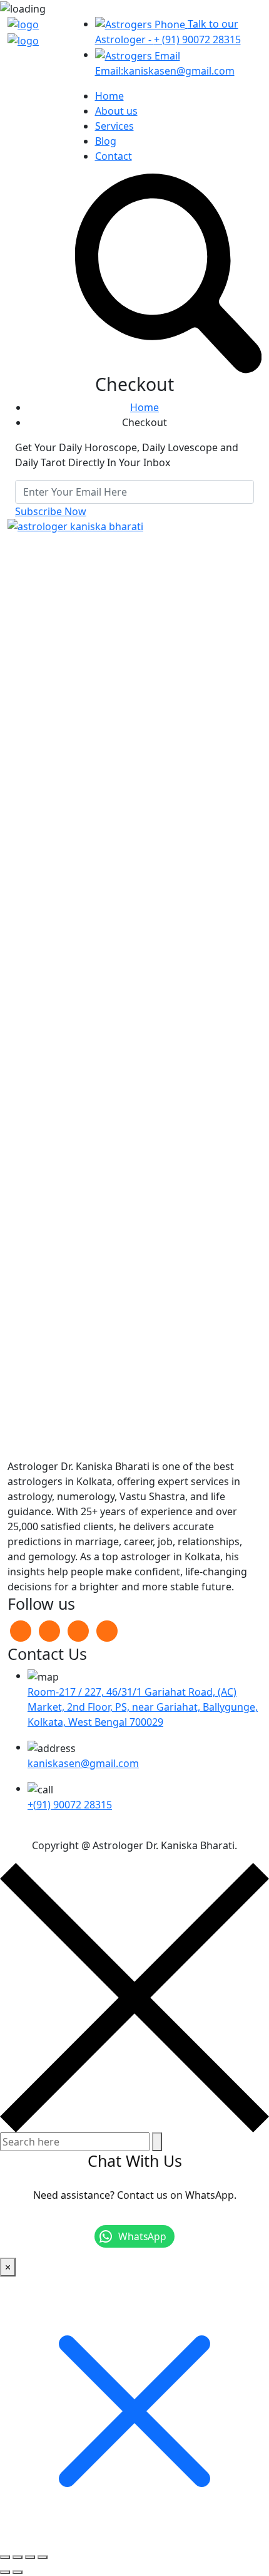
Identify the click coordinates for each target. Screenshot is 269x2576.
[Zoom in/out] (5, 2557)
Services (114, 126)
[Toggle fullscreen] (18, 2557)
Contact (114, 156)
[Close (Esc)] (43, 2557)
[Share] (30, 2557)
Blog (106, 141)
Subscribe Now (51, 511)
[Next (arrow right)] (18, 2572)
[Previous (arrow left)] (5, 2572)
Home (109, 96)
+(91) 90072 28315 (70, 1805)
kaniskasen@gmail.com (83, 1763)
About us (116, 111)
